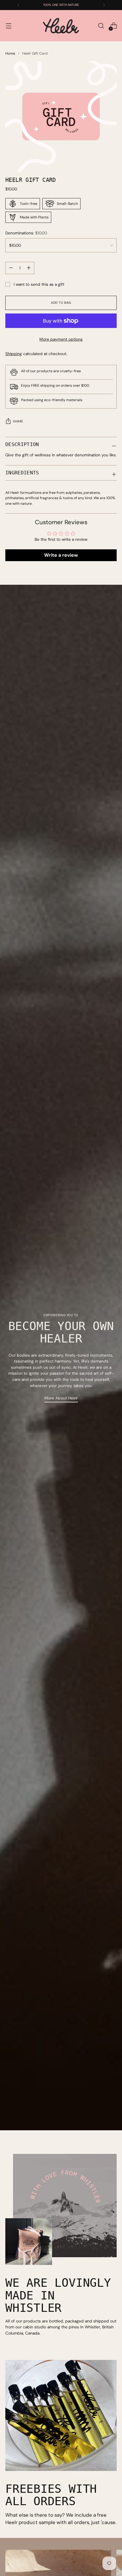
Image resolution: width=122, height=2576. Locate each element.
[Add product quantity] (11, 268)
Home (10, 53)
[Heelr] (61, 26)
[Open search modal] (101, 26)
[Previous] (18, 5)
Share (18, 421)
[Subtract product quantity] (29, 268)
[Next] (104, 5)
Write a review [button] (61, 555)
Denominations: (26, 233)
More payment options (61, 339)
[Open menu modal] (8, 26)
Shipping (14, 354)
